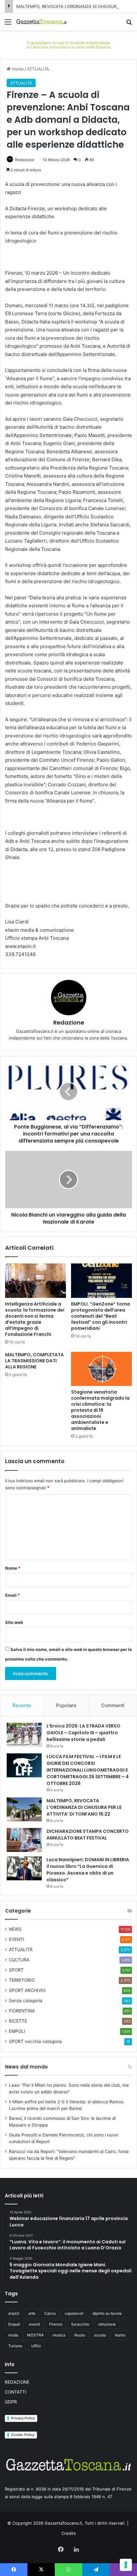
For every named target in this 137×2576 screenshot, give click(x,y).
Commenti (113, 1705)
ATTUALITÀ (38, 69)
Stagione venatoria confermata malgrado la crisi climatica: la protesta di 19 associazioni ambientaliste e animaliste (100, 1410)
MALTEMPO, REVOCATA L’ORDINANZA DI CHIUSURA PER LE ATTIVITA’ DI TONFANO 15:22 (84, 1807)
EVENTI (17, 1939)
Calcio (50, 2313)
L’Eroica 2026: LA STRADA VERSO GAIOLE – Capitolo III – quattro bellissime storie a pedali (83, 1733)
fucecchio (80, 2324)
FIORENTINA (22, 2011)
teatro (120, 2335)
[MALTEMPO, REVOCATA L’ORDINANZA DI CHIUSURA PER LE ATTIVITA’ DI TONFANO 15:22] (24, 1809)
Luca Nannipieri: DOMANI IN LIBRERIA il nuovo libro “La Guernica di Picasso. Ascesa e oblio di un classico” (88, 1870)
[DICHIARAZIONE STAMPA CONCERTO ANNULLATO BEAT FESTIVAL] (24, 1840)
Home (17, 69)
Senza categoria (26, 2001)
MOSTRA (35, 2335)
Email (12, 1595)
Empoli (14, 2324)
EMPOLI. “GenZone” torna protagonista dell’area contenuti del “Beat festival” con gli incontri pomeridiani (101, 1316)
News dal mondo (26, 2067)
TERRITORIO (22, 1980)
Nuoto (80, 2335)
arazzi (14, 2313)
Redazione (25, 160)
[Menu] (8, 24)
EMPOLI (17, 2031)
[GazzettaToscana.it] (41, 22)
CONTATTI (16, 2392)
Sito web (14, 1622)
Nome (13, 1568)
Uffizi (36, 2346)
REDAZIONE (17, 2382)
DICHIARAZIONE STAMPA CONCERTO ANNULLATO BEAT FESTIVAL (88, 1835)
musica (59, 2335)
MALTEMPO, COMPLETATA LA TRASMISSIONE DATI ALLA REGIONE (34, 1361)
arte (32, 2313)
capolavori (74, 2313)
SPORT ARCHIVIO (27, 1990)
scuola (100, 2335)
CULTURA (19, 1960)
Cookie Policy (23, 2435)
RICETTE (18, 2021)
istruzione (107, 2324)
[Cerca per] (129, 24)
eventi (35, 2324)
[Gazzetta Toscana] (68, 44)
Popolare (66, 1705)
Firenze (56, 2324)
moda (13, 2335)
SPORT (16, 1970)
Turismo (15, 2346)
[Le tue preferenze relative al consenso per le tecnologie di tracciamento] (126, 2565)
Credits (69, 2533)
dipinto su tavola (107, 2313)
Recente (22, 1705)
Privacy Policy (23, 2418)
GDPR (11, 2402)
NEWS (15, 1929)
